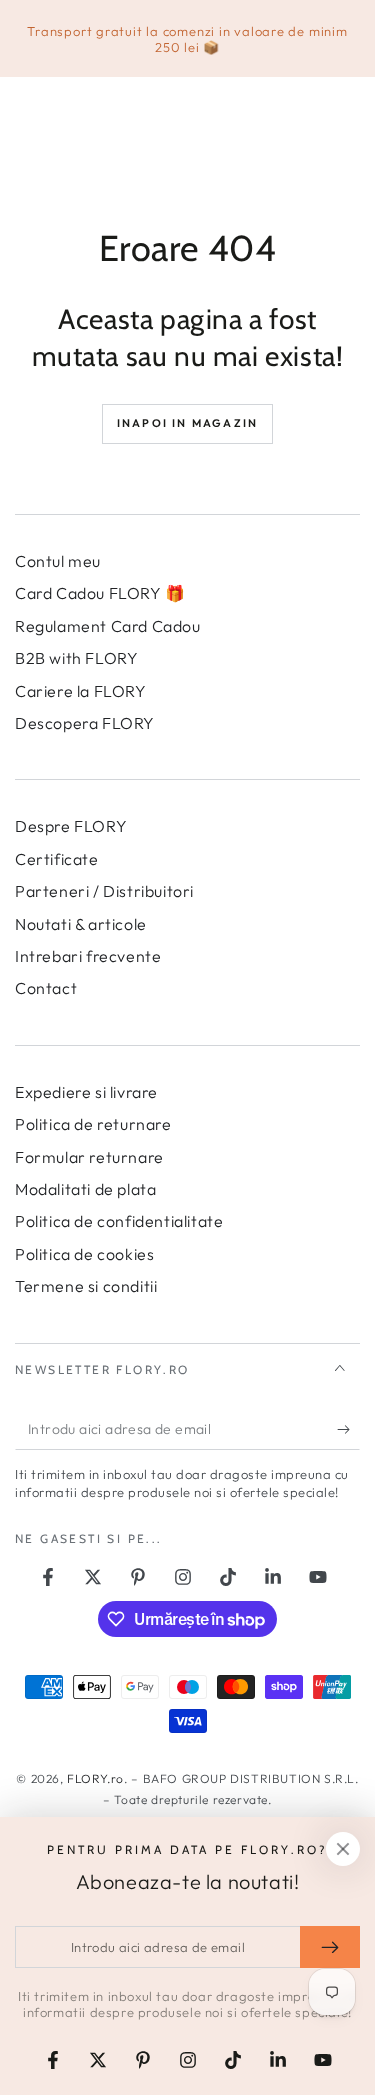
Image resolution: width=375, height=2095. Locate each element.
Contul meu (58, 561)
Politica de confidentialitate (119, 1221)
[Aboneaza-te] (348, 1430)
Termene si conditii (86, 1286)
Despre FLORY (71, 826)
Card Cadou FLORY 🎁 (100, 593)
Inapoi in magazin (187, 423)
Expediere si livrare (86, 1092)
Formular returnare (89, 1157)
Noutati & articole (81, 924)
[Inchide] (343, 1849)
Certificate (57, 859)
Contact (46, 988)
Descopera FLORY (85, 723)
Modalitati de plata (85, 1189)
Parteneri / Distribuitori (104, 891)
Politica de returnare (93, 1124)
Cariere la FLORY (81, 691)
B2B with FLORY (76, 658)
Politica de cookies (84, 1254)
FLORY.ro (95, 1778)
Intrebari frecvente (88, 956)
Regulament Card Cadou (108, 626)
